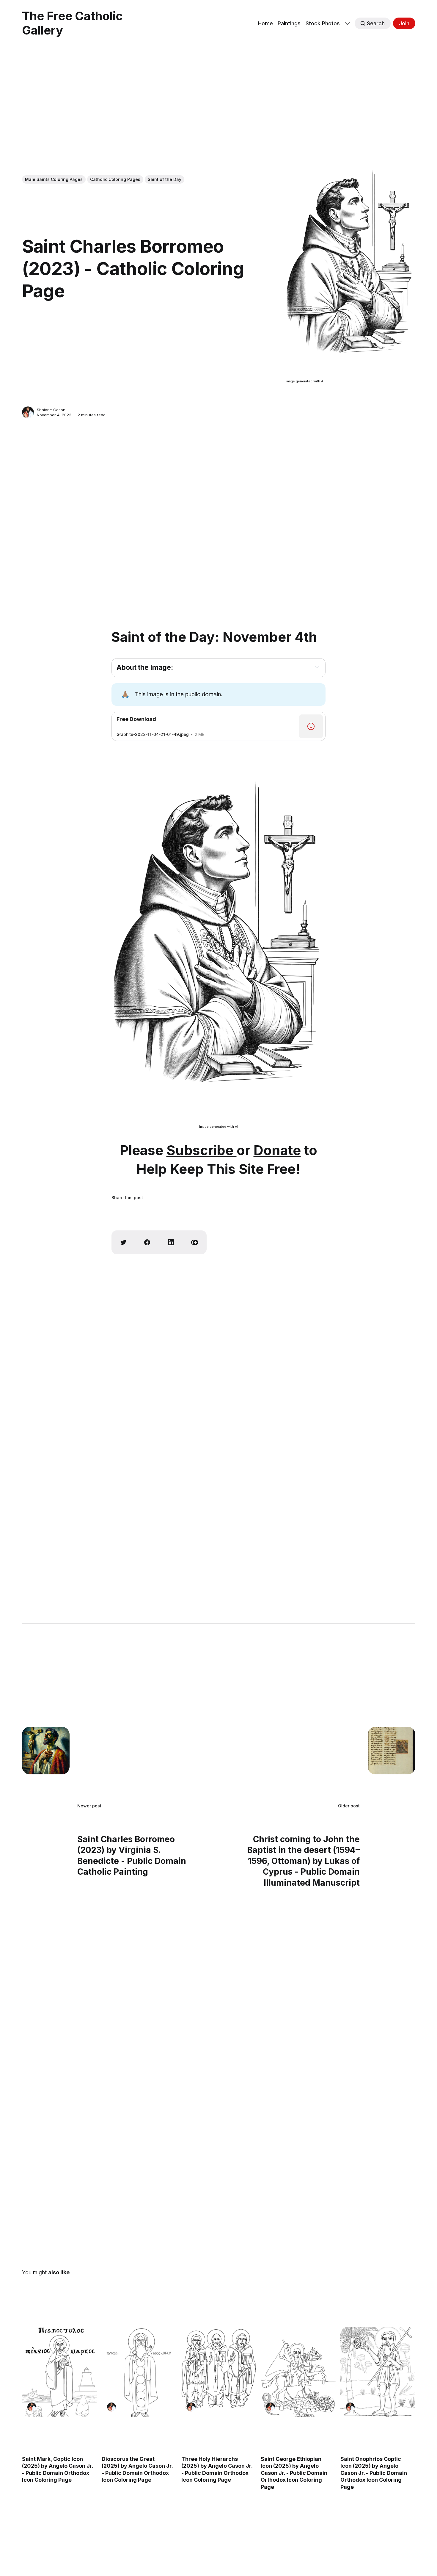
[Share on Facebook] (147, 1242)
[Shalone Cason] (28, 412)
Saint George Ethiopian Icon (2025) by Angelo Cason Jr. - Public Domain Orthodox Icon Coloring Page (294, 2473)
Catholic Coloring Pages (115, 179)
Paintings (289, 23)
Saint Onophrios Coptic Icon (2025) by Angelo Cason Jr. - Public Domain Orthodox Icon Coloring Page (374, 2473)
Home (265, 23)
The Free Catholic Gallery (72, 23)
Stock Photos (323, 23)
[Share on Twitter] (123, 1242)
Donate (277, 1150)
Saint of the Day (165, 179)
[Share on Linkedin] (171, 1242)
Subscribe (202, 1150)
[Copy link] (195, 1242)
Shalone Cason (51, 410)
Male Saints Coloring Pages (54, 179)
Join (404, 23)
